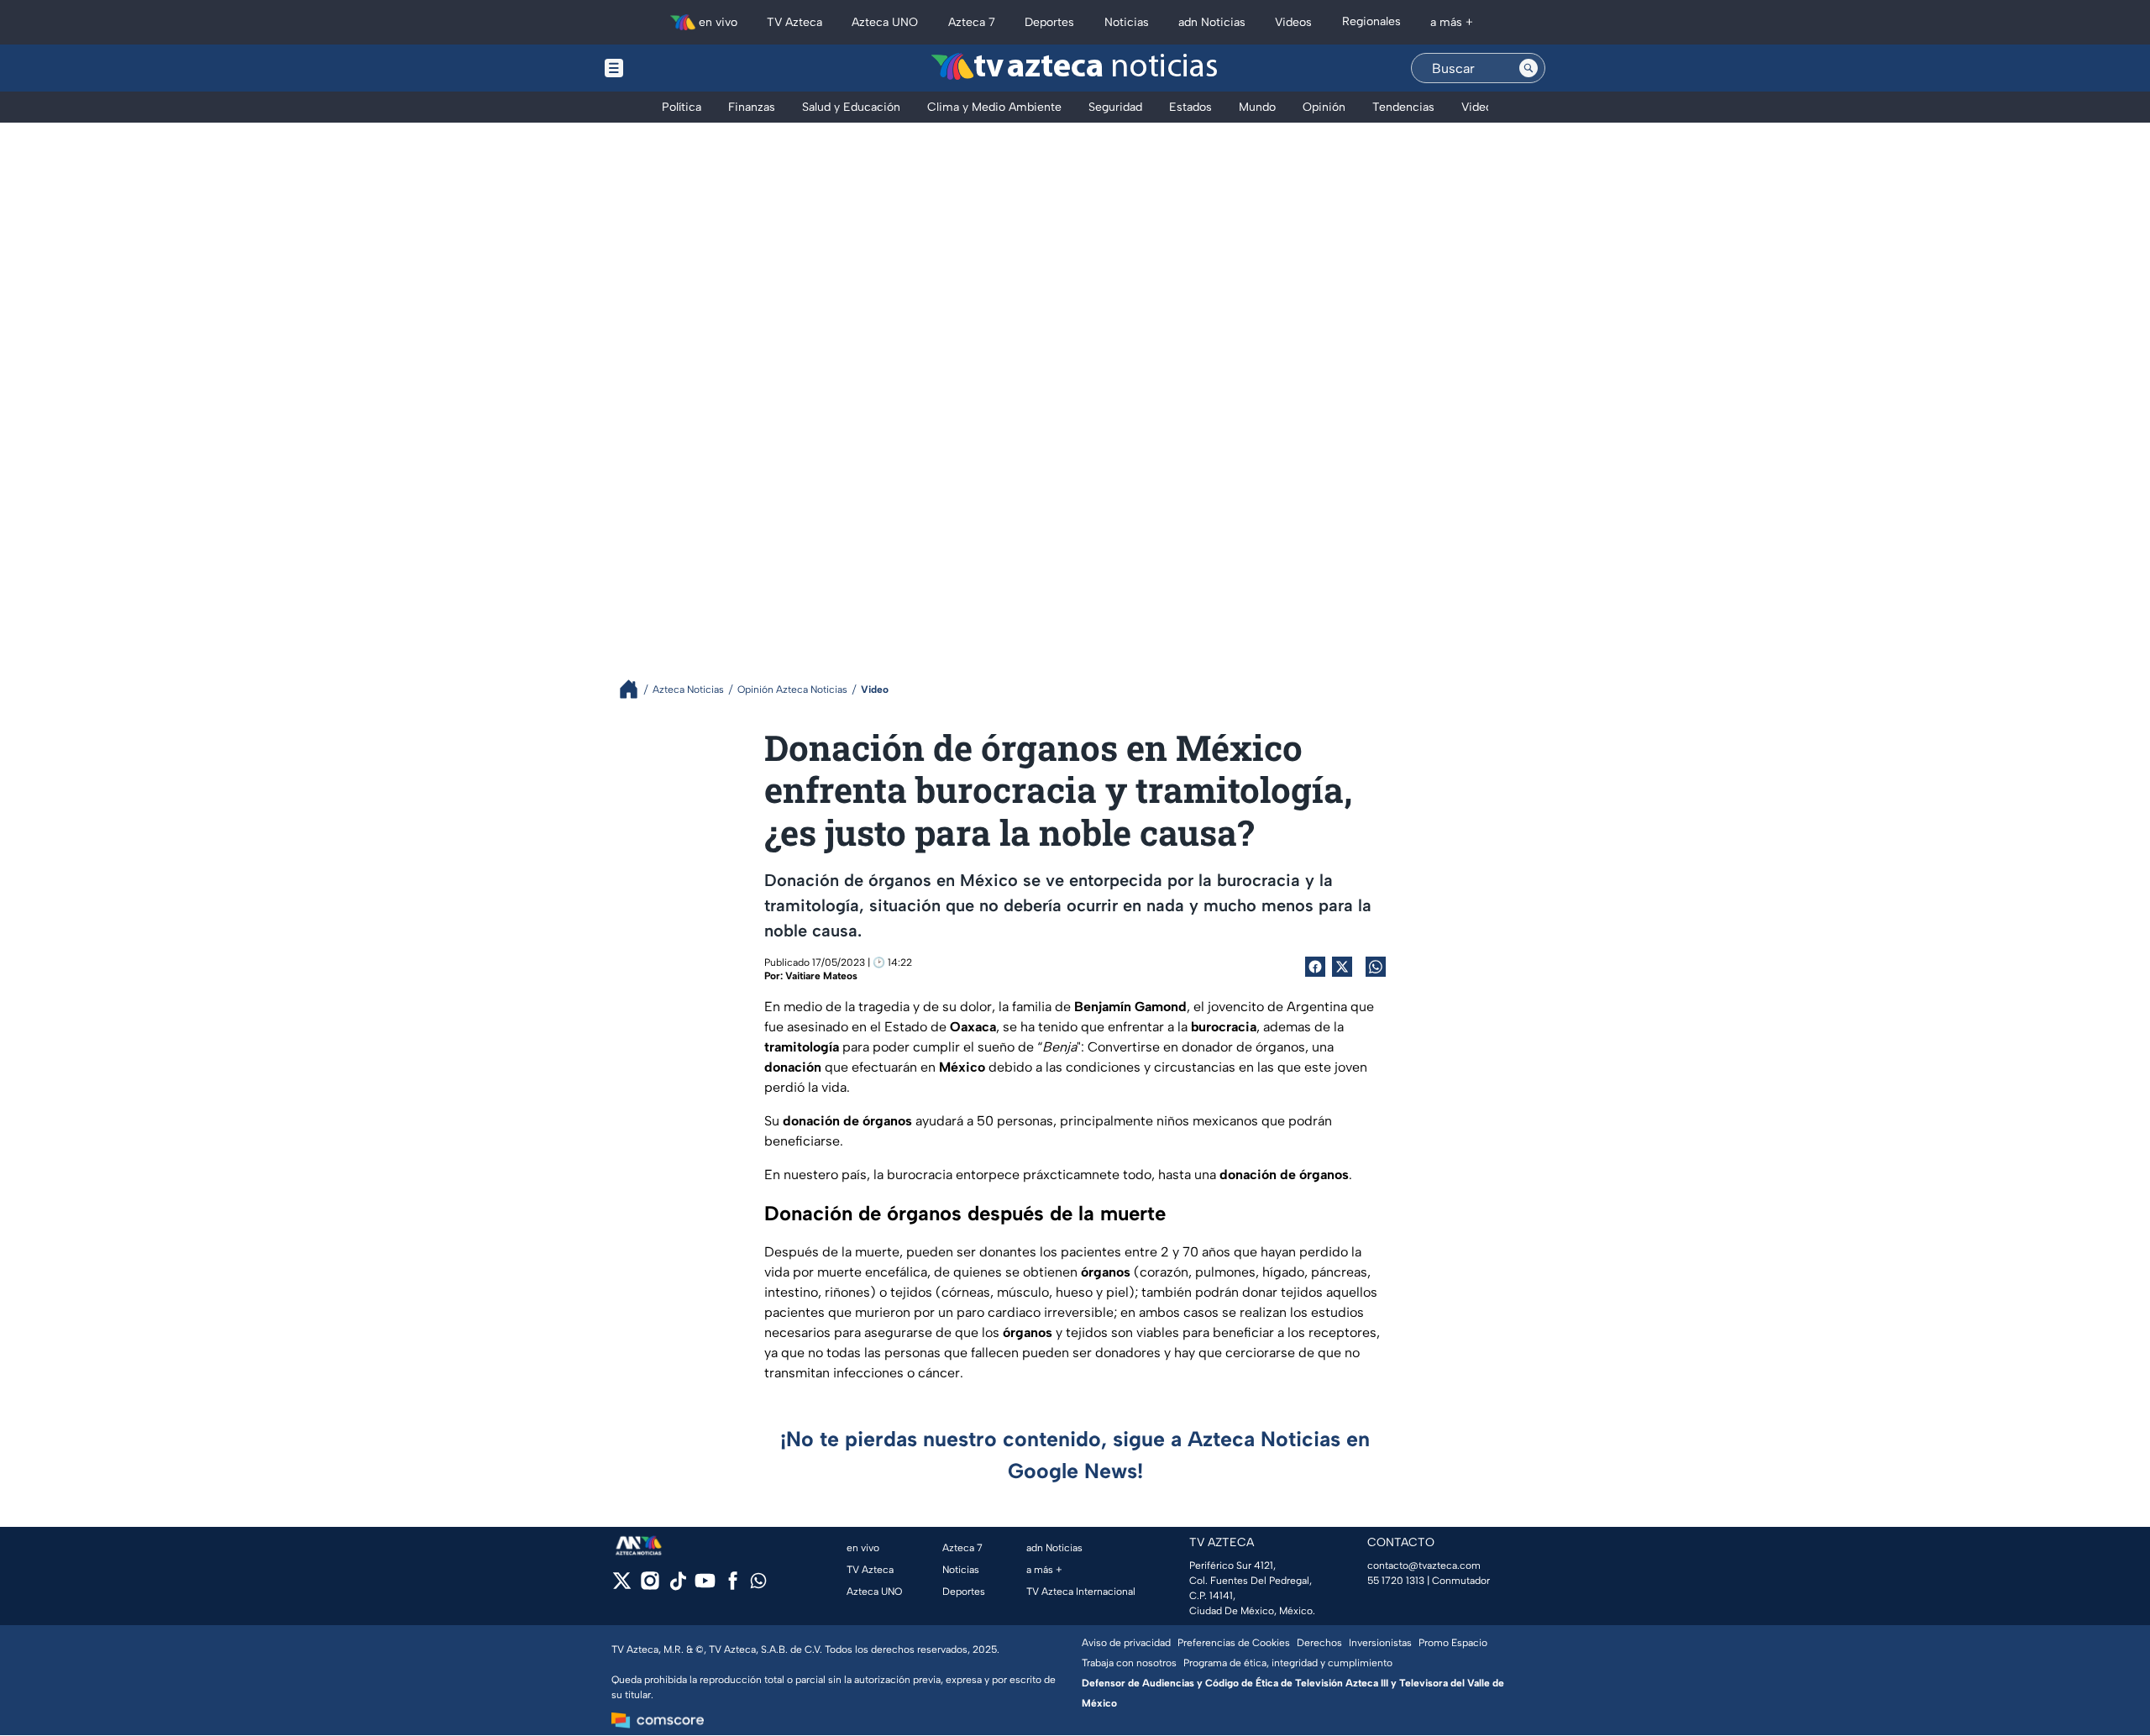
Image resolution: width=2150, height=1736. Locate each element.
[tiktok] (677, 1586)
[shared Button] (1376, 967)
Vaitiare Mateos (821, 976)
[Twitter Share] (1342, 967)
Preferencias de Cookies (1234, 1643)
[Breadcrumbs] (635, 689)
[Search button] (1529, 68)
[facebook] (733, 1586)
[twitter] (622, 1586)
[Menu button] (672, 68)
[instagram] (650, 1586)
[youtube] (705, 1586)
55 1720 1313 (1396, 1581)
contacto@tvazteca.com (1424, 1566)
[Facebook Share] (1315, 967)
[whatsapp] (758, 1584)
